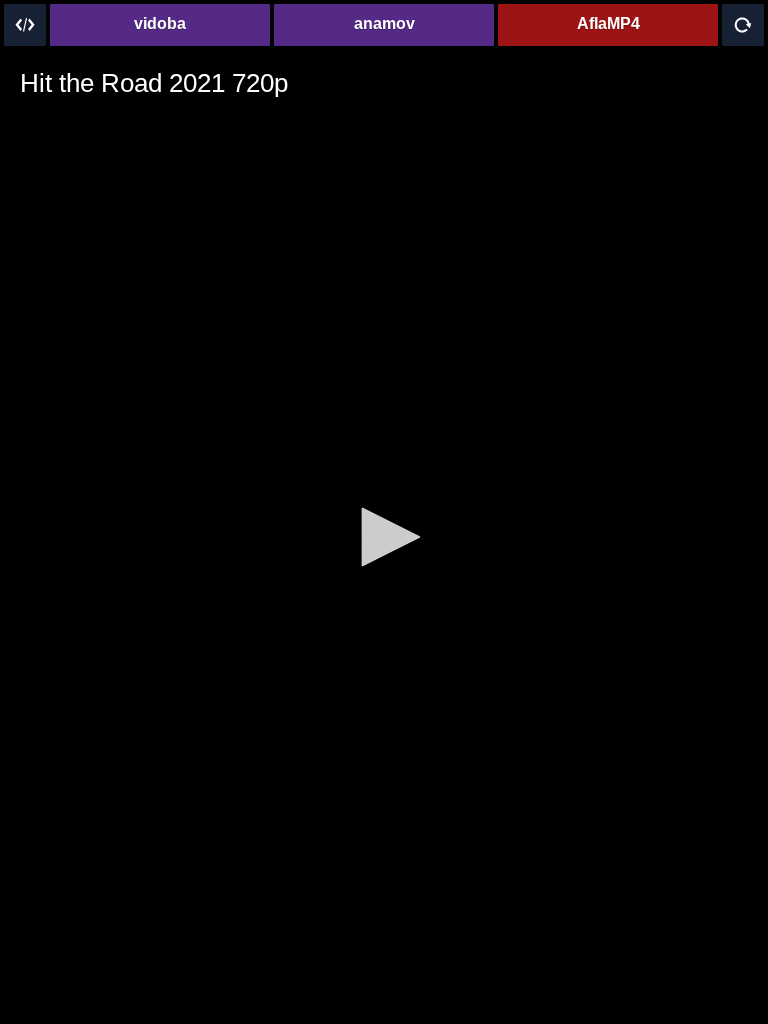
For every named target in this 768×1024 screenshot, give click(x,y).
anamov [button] (384, 23)
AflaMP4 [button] (608, 23)
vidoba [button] (160, 23)
